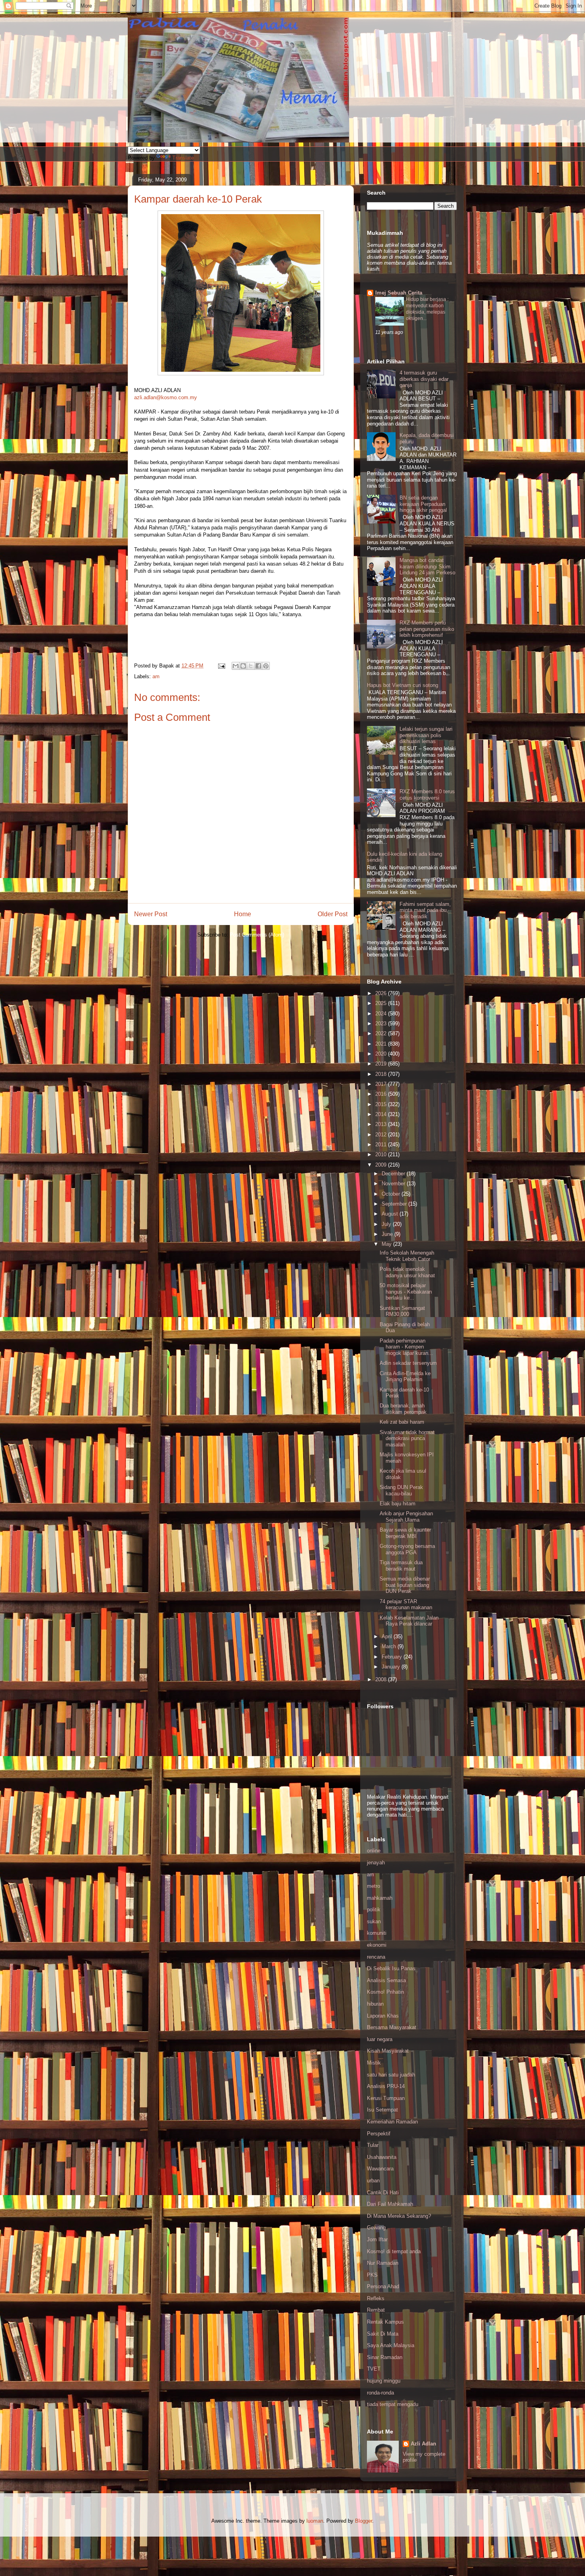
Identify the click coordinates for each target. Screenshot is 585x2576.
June (388, 1234)
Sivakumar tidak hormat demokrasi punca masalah (407, 1438)
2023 (382, 1024)
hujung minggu (384, 2381)
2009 (382, 1165)
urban (373, 2181)
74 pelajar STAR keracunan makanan (406, 1605)
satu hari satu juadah (391, 2075)
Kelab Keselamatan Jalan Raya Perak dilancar (409, 1621)
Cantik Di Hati (383, 2193)
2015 (382, 1104)
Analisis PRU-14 (386, 2086)
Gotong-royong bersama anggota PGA (407, 1549)
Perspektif (379, 2134)
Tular (373, 2145)
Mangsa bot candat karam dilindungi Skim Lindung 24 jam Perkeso (427, 566)
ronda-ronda (380, 2393)
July (387, 1224)
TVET (374, 2369)
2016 (382, 1094)
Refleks (376, 2298)
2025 (382, 1003)
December (394, 1174)
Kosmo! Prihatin (385, 1992)
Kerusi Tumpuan (386, 2098)
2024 (382, 1014)
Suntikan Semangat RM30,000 (402, 1311)
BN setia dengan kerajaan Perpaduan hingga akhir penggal (423, 504)
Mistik (374, 2063)
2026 (382, 993)
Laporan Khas (383, 2016)
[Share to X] (251, 666)
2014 (382, 1114)
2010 (382, 1154)
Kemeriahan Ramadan (392, 2122)
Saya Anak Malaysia (391, 2345)
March (390, 1646)
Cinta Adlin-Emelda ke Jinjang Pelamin (405, 1377)
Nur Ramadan (383, 2263)
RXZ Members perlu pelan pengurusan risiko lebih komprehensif (427, 629)
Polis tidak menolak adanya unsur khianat (407, 1272)
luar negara (380, 2039)
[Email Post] (221, 666)
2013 (382, 1124)
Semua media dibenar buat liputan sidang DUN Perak (405, 1585)
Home (243, 914)
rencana (376, 1957)
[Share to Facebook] (258, 666)
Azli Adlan (423, 2444)
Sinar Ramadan (385, 2357)
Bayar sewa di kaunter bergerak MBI (405, 1533)
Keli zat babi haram (402, 1422)
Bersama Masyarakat (392, 2027)
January (392, 1667)
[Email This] (236, 666)
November (394, 1184)
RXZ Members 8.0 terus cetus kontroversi (427, 795)
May (387, 1244)
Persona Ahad (383, 2286)
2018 (382, 1074)
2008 (382, 1679)
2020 (382, 1054)
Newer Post (151, 914)
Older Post (332, 914)
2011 (382, 1145)
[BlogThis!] (243, 666)
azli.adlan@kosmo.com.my (166, 397)
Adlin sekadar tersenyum (408, 1363)
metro (373, 1886)
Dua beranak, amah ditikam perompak (403, 1409)
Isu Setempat (382, 2110)
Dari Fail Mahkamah (390, 2204)
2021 (382, 1044)
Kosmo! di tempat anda (394, 2251)
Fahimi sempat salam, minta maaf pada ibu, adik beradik (425, 910)
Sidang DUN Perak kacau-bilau (401, 1490)
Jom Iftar (377, 2239)
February (393, 1657)
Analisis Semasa (386, 1980)
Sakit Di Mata (383, 2334)
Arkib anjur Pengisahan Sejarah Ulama (406, 1517)
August (391, 1214)
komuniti (377, 1933)
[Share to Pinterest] (266, 666)
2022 (382, 1033)
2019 (382, 1064)
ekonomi (377, 1945)
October (392, 1194)
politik (374, 1910)
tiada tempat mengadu (393, 2404)
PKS (372, 2275)
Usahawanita (382, 2157)
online (374, 1851)
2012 (382, 1135)
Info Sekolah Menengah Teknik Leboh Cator (407, 1256)
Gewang (376, 2228)
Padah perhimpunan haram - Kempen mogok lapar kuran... (406, 1347)
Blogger (364, 2521)
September (395, 1204)
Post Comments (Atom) (257, 935)
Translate (183, 158)
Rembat (376, 2310)
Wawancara (380, 2169)
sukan (374, 1921)
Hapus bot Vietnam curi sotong (403, 685)
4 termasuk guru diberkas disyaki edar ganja (424, 379)
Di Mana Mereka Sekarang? (399, 2216)
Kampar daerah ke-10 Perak (198, 199)
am (156, 676)
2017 (382, 1084)
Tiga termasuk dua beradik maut (401, 1566)
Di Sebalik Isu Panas (391, 1968)
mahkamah (380, 1898)
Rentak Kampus (385, 2322)
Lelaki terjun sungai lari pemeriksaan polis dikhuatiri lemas (426, 735)
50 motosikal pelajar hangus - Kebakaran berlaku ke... (406, 1292)
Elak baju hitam (398, 1504)
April (388, 1636)
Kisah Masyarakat (388, 2051)
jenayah (376, 1863)
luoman (315, 2521)
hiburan (375, 2004)
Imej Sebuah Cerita (399, 293)
